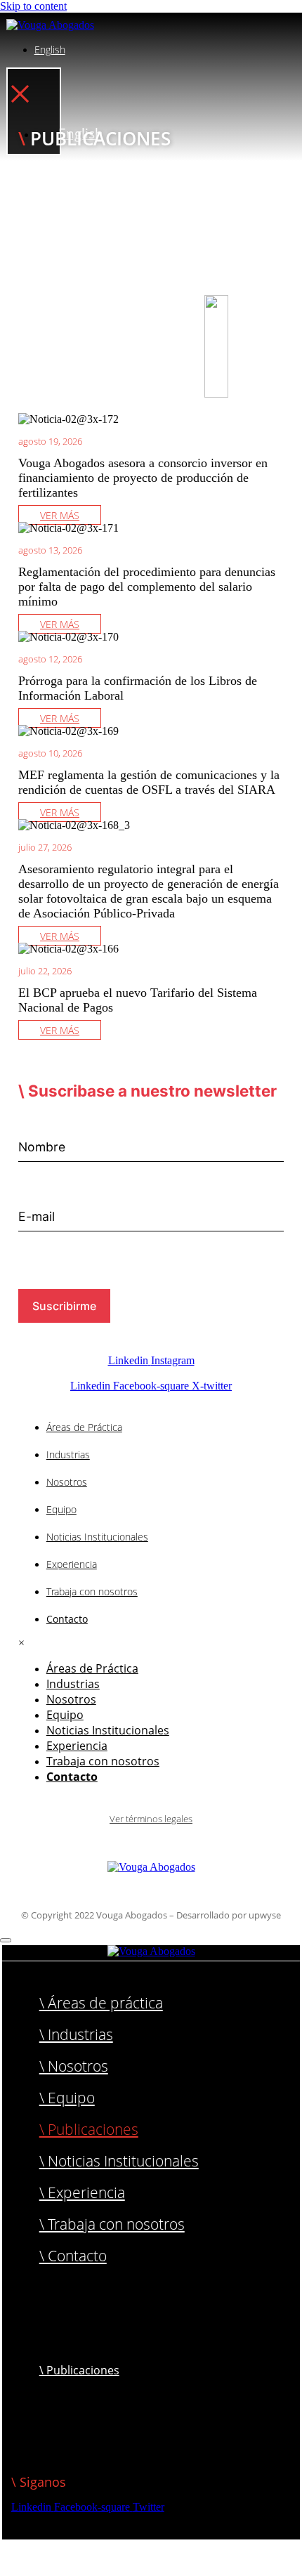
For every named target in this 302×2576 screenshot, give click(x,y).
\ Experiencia (82, 2192)
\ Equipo (67, 2098)
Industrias (68, 1454)
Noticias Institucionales (97, 1537)
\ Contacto (73, 2256)
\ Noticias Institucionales (119, 2161)
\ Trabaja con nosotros (112, 2224)
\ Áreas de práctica (101, 2003)
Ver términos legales (151, 1819)
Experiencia (72, 1564)
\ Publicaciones (89, 2129)
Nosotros (67, 1482)
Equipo (61, 1509)
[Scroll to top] (6, 1940)
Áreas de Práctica (84, 1427)
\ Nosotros (74, 2066)
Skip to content (33, 6)
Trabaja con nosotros (92, 1591)
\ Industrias (76, 2034)
